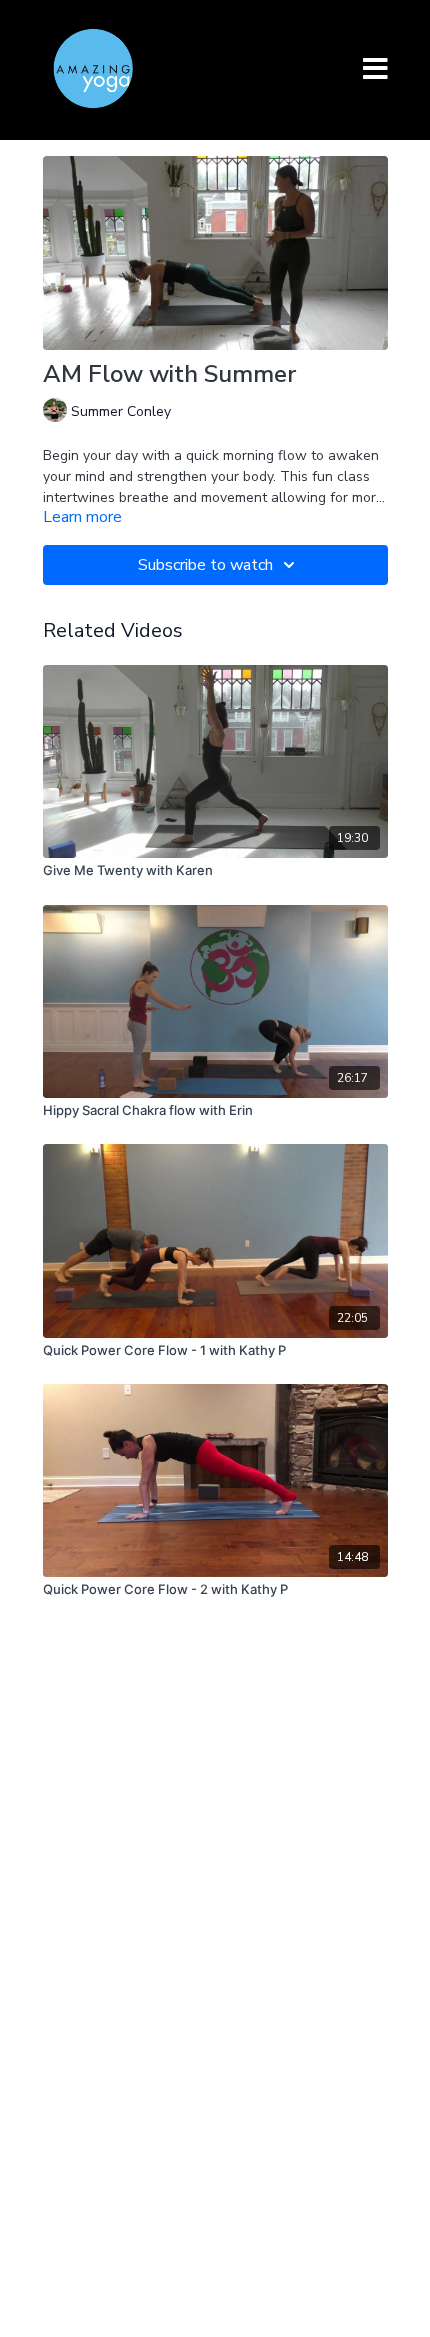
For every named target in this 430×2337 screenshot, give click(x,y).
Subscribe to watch (205, 565)
